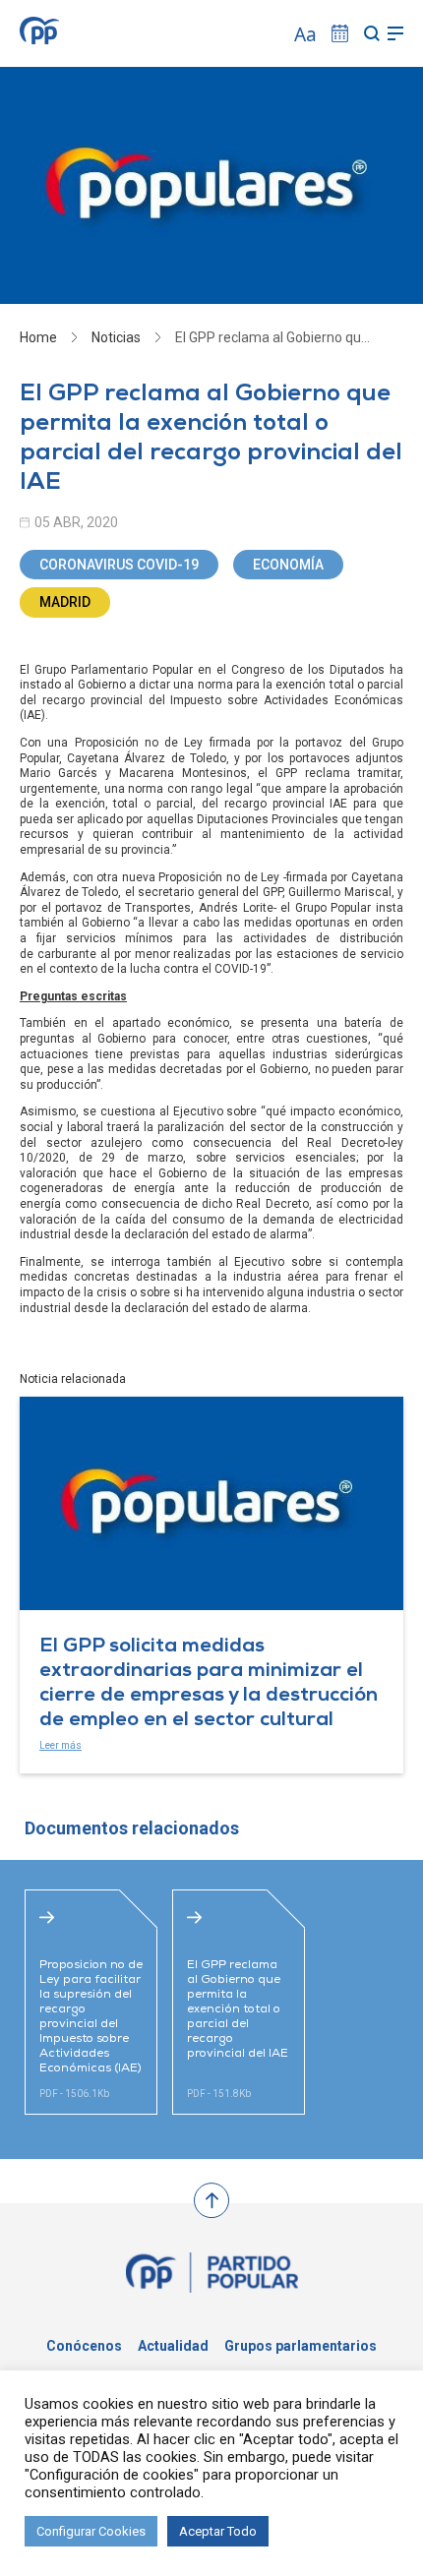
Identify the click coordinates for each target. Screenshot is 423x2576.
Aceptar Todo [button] (218, 2531)
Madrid (65, 602)
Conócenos (84, 2346)
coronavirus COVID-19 (119, 565)
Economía (288, 565)
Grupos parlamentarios (301, 2346)
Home (38, 337)
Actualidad (173, 2346)
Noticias (116, 337)
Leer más (60, 1745)
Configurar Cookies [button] (91, 2531)
